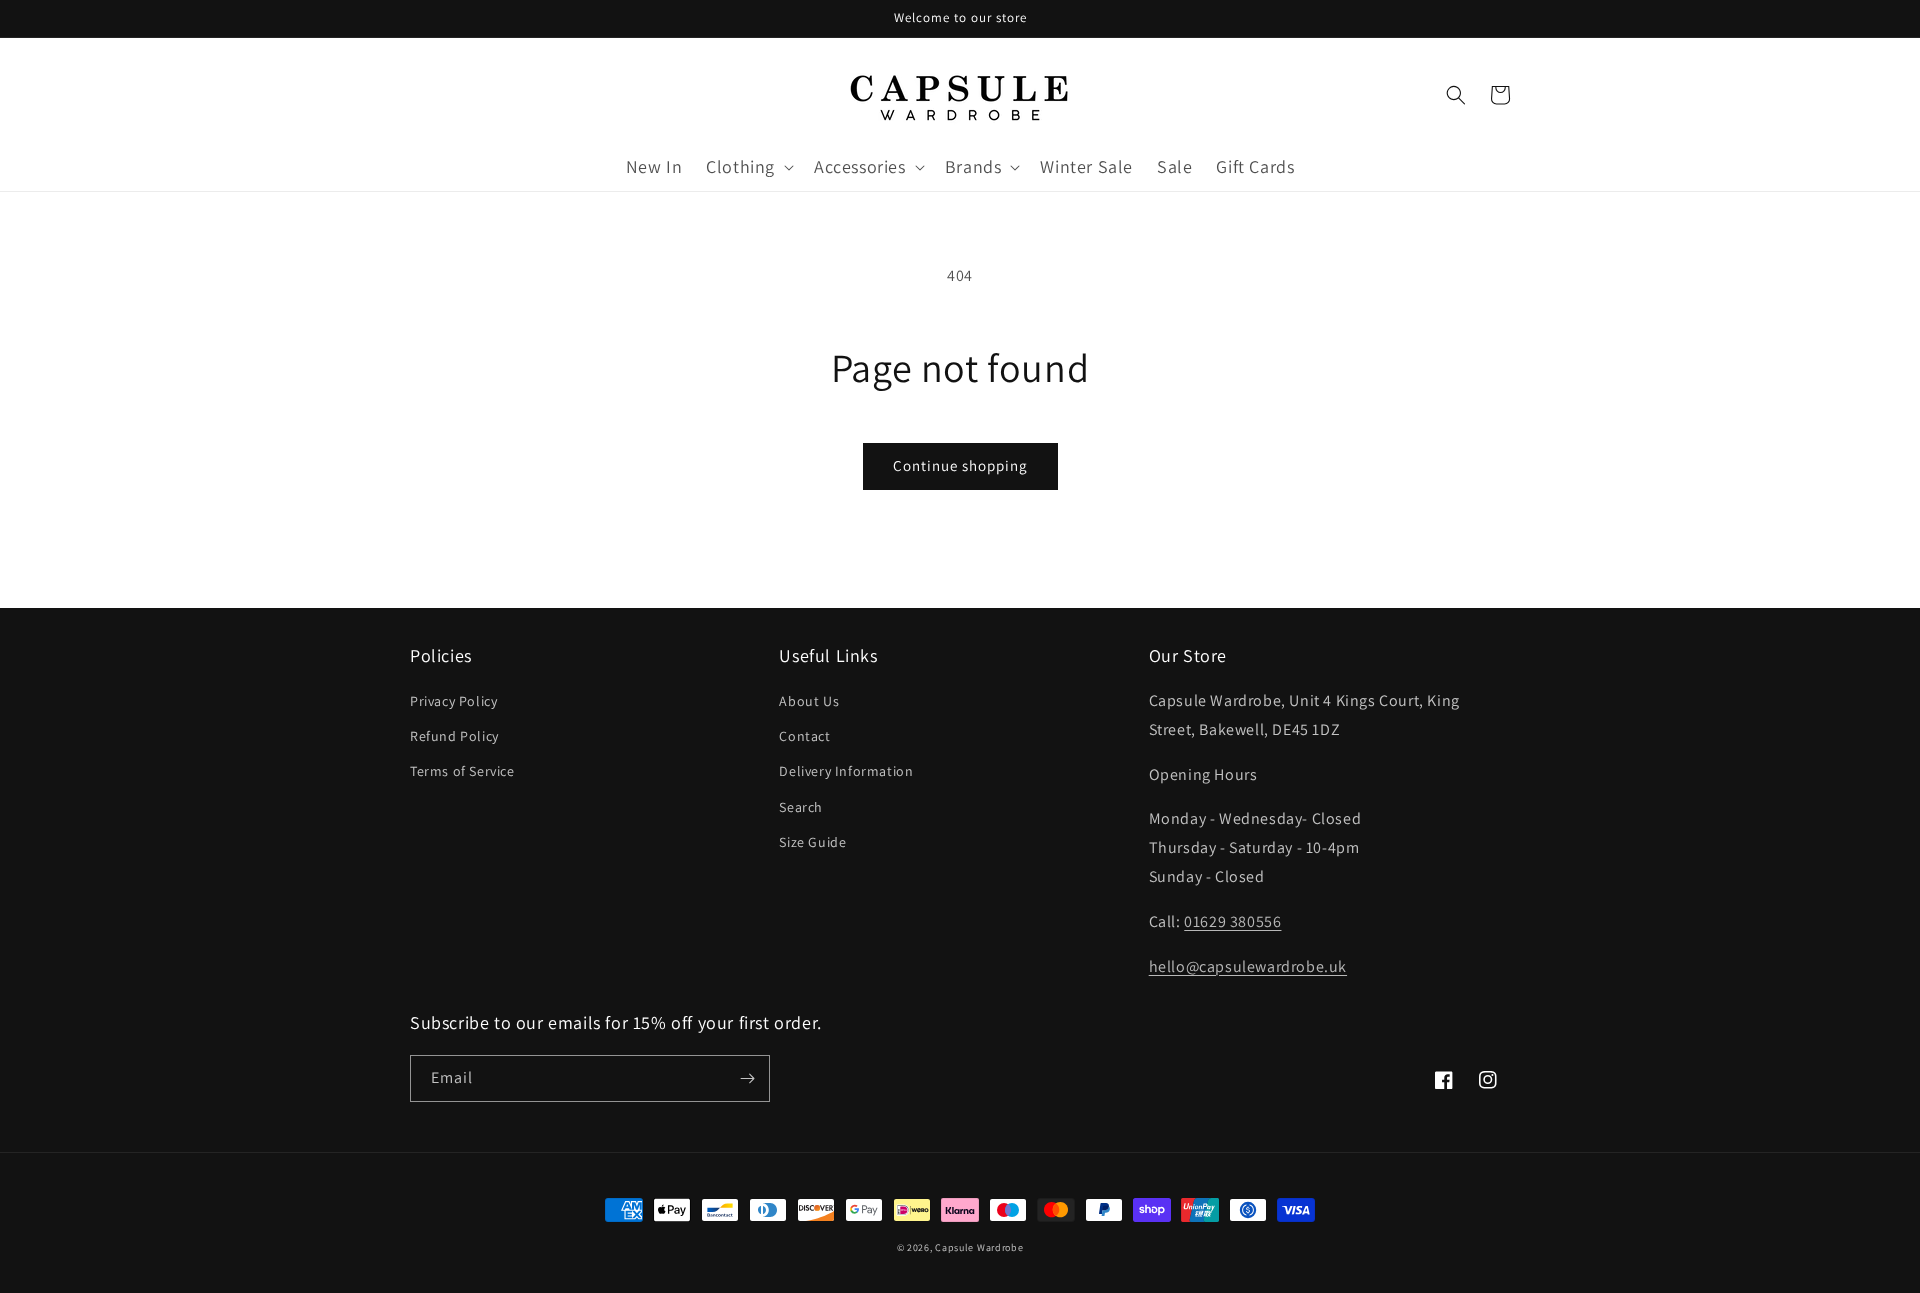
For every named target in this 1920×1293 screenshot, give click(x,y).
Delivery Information (846, 771)
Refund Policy (454, 736)
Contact (804, 736)
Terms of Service (462, 771)
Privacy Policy (453, 701)
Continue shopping (960, 465)
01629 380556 (1232, 921)
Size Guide (812, 842)
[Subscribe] (747, 1078)
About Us (809, 701)
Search (801, 807)
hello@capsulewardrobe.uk (1248, 966)
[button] (748, 166)
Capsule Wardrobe (979, 1247)
